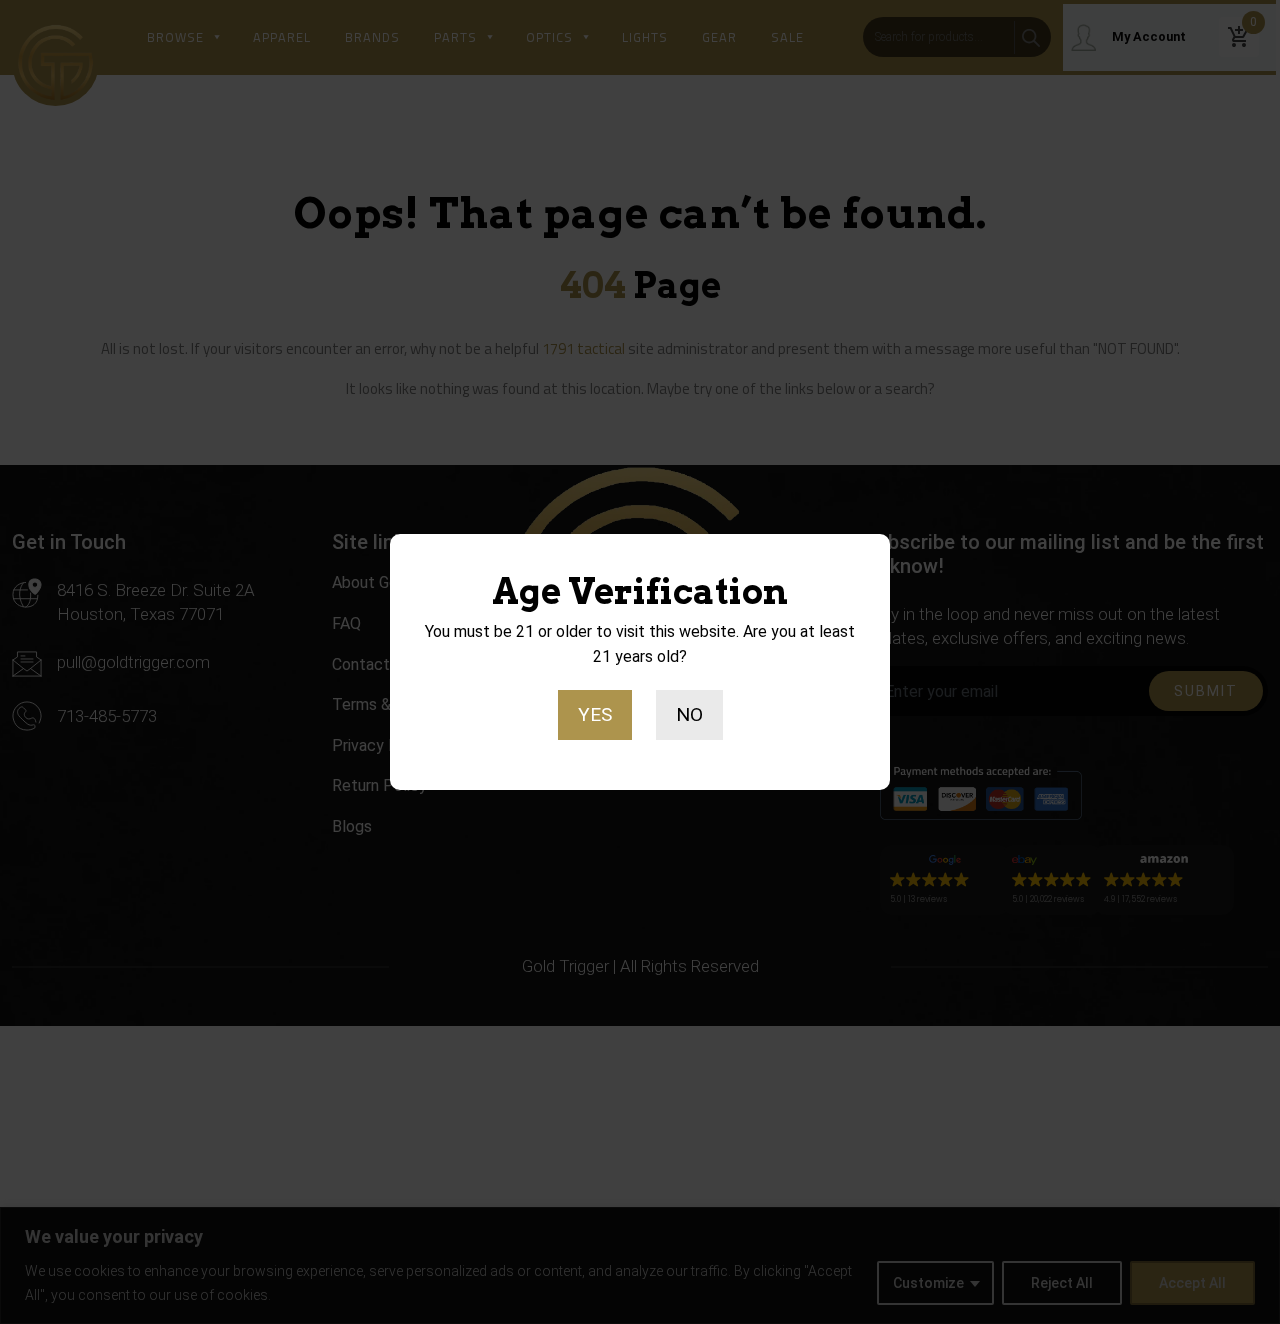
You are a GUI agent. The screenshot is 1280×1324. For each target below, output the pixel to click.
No (689, 714)
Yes (595, 714)
